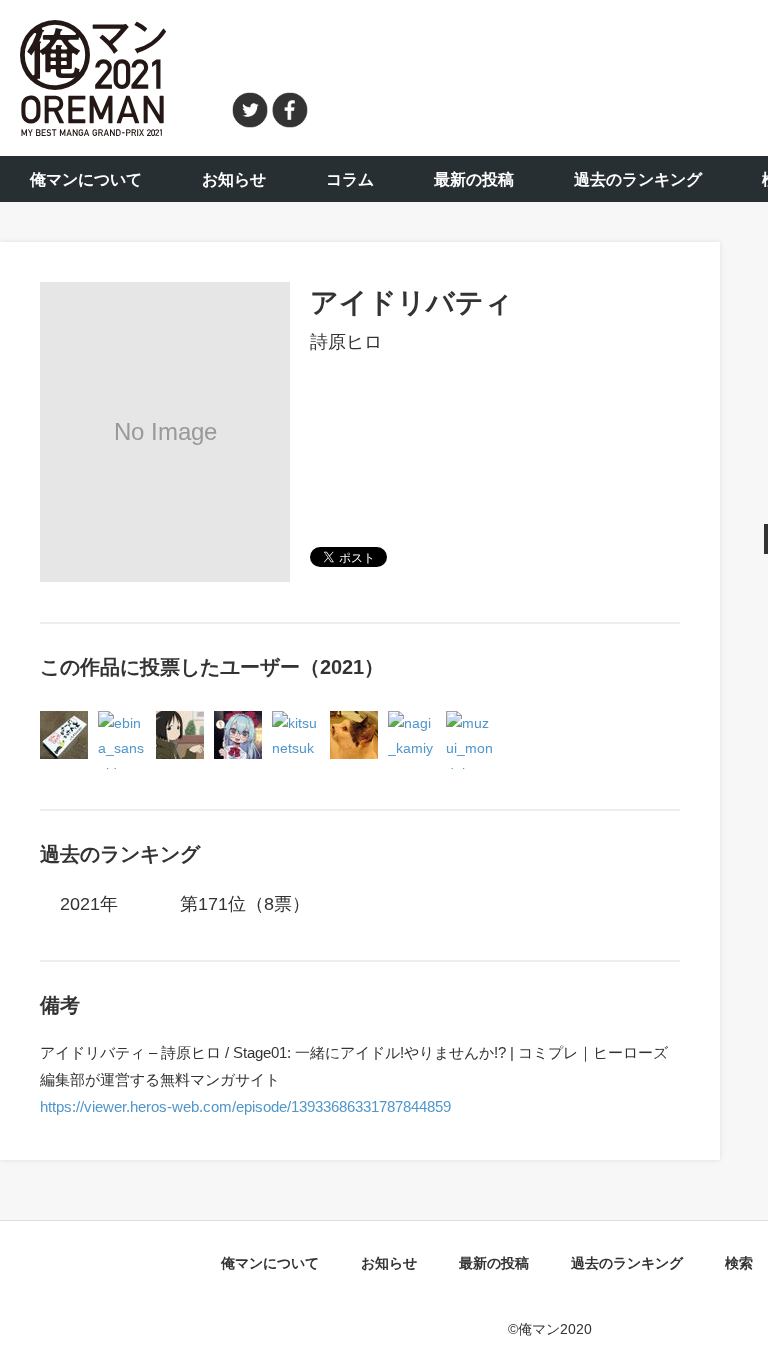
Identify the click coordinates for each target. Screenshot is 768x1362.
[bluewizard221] (238, 723)
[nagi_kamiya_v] (412, 723)
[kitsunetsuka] (296, 723)
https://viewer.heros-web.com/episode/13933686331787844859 (245, 1106)
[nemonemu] (354, 723)
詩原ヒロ (346, 342)
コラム (350, 179)
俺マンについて (86, 179)
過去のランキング (638, 179)
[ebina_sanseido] (122, 723)
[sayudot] (180, 723)
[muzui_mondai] (470, 723)
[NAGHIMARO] (64, 723)
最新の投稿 (474, 179)
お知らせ (234, 179)
